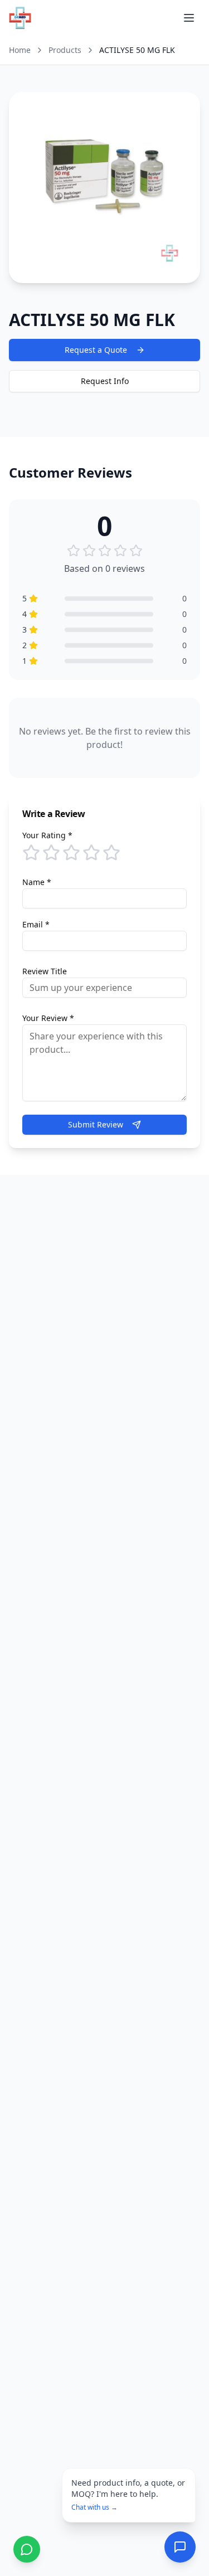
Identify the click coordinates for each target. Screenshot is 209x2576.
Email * (36, 924)
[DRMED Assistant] (180, 2547)
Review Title (45, 971)
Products (65, 50)
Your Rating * (47, 835)
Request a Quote (96, 350)
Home (20, 50)
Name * (37, 882)
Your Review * (48, 1018)
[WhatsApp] (27, 2549)
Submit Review (96, 1124)
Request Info (105, 381)
